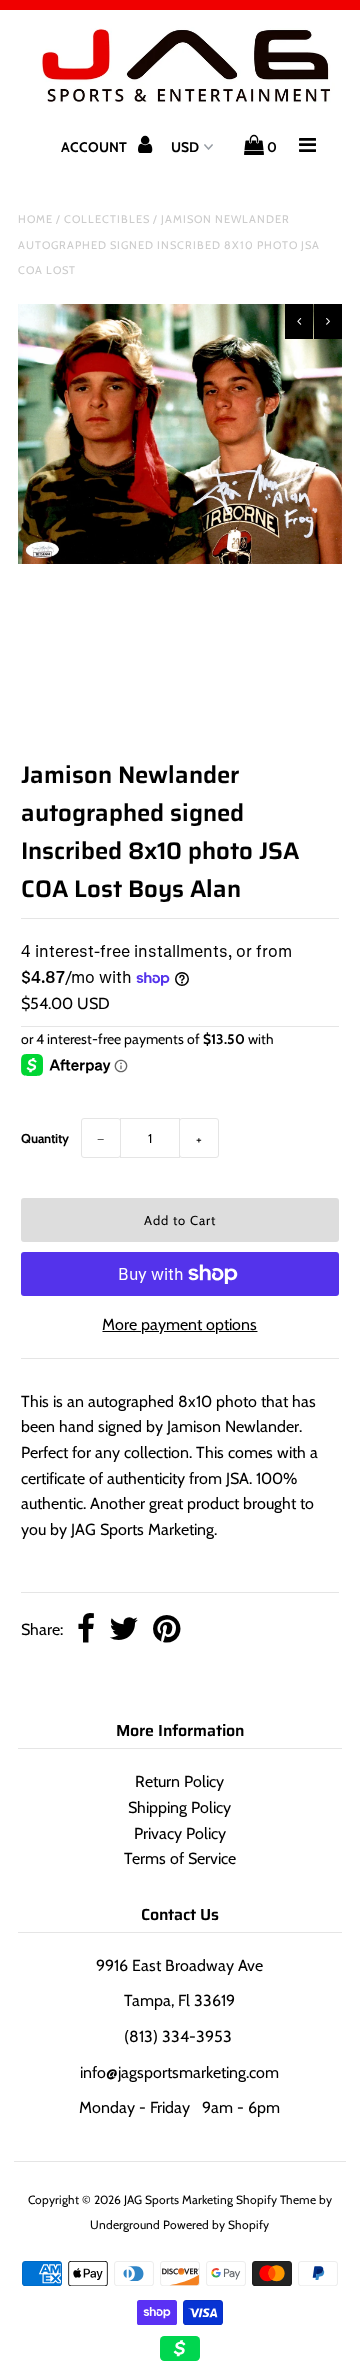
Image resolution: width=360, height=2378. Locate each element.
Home (35, 219)
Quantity (45, 1138)
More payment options (179, 1324)
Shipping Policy (179, 1807)
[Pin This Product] (166, 1630)
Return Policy (179, 1781)
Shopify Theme (276, 2199)
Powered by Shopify (216, 2224)
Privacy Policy (180, 1833)
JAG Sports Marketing (178, 2199)
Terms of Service (180, 1858)
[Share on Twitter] (124, 1630)
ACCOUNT (95, 147)
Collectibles (107, 219)
